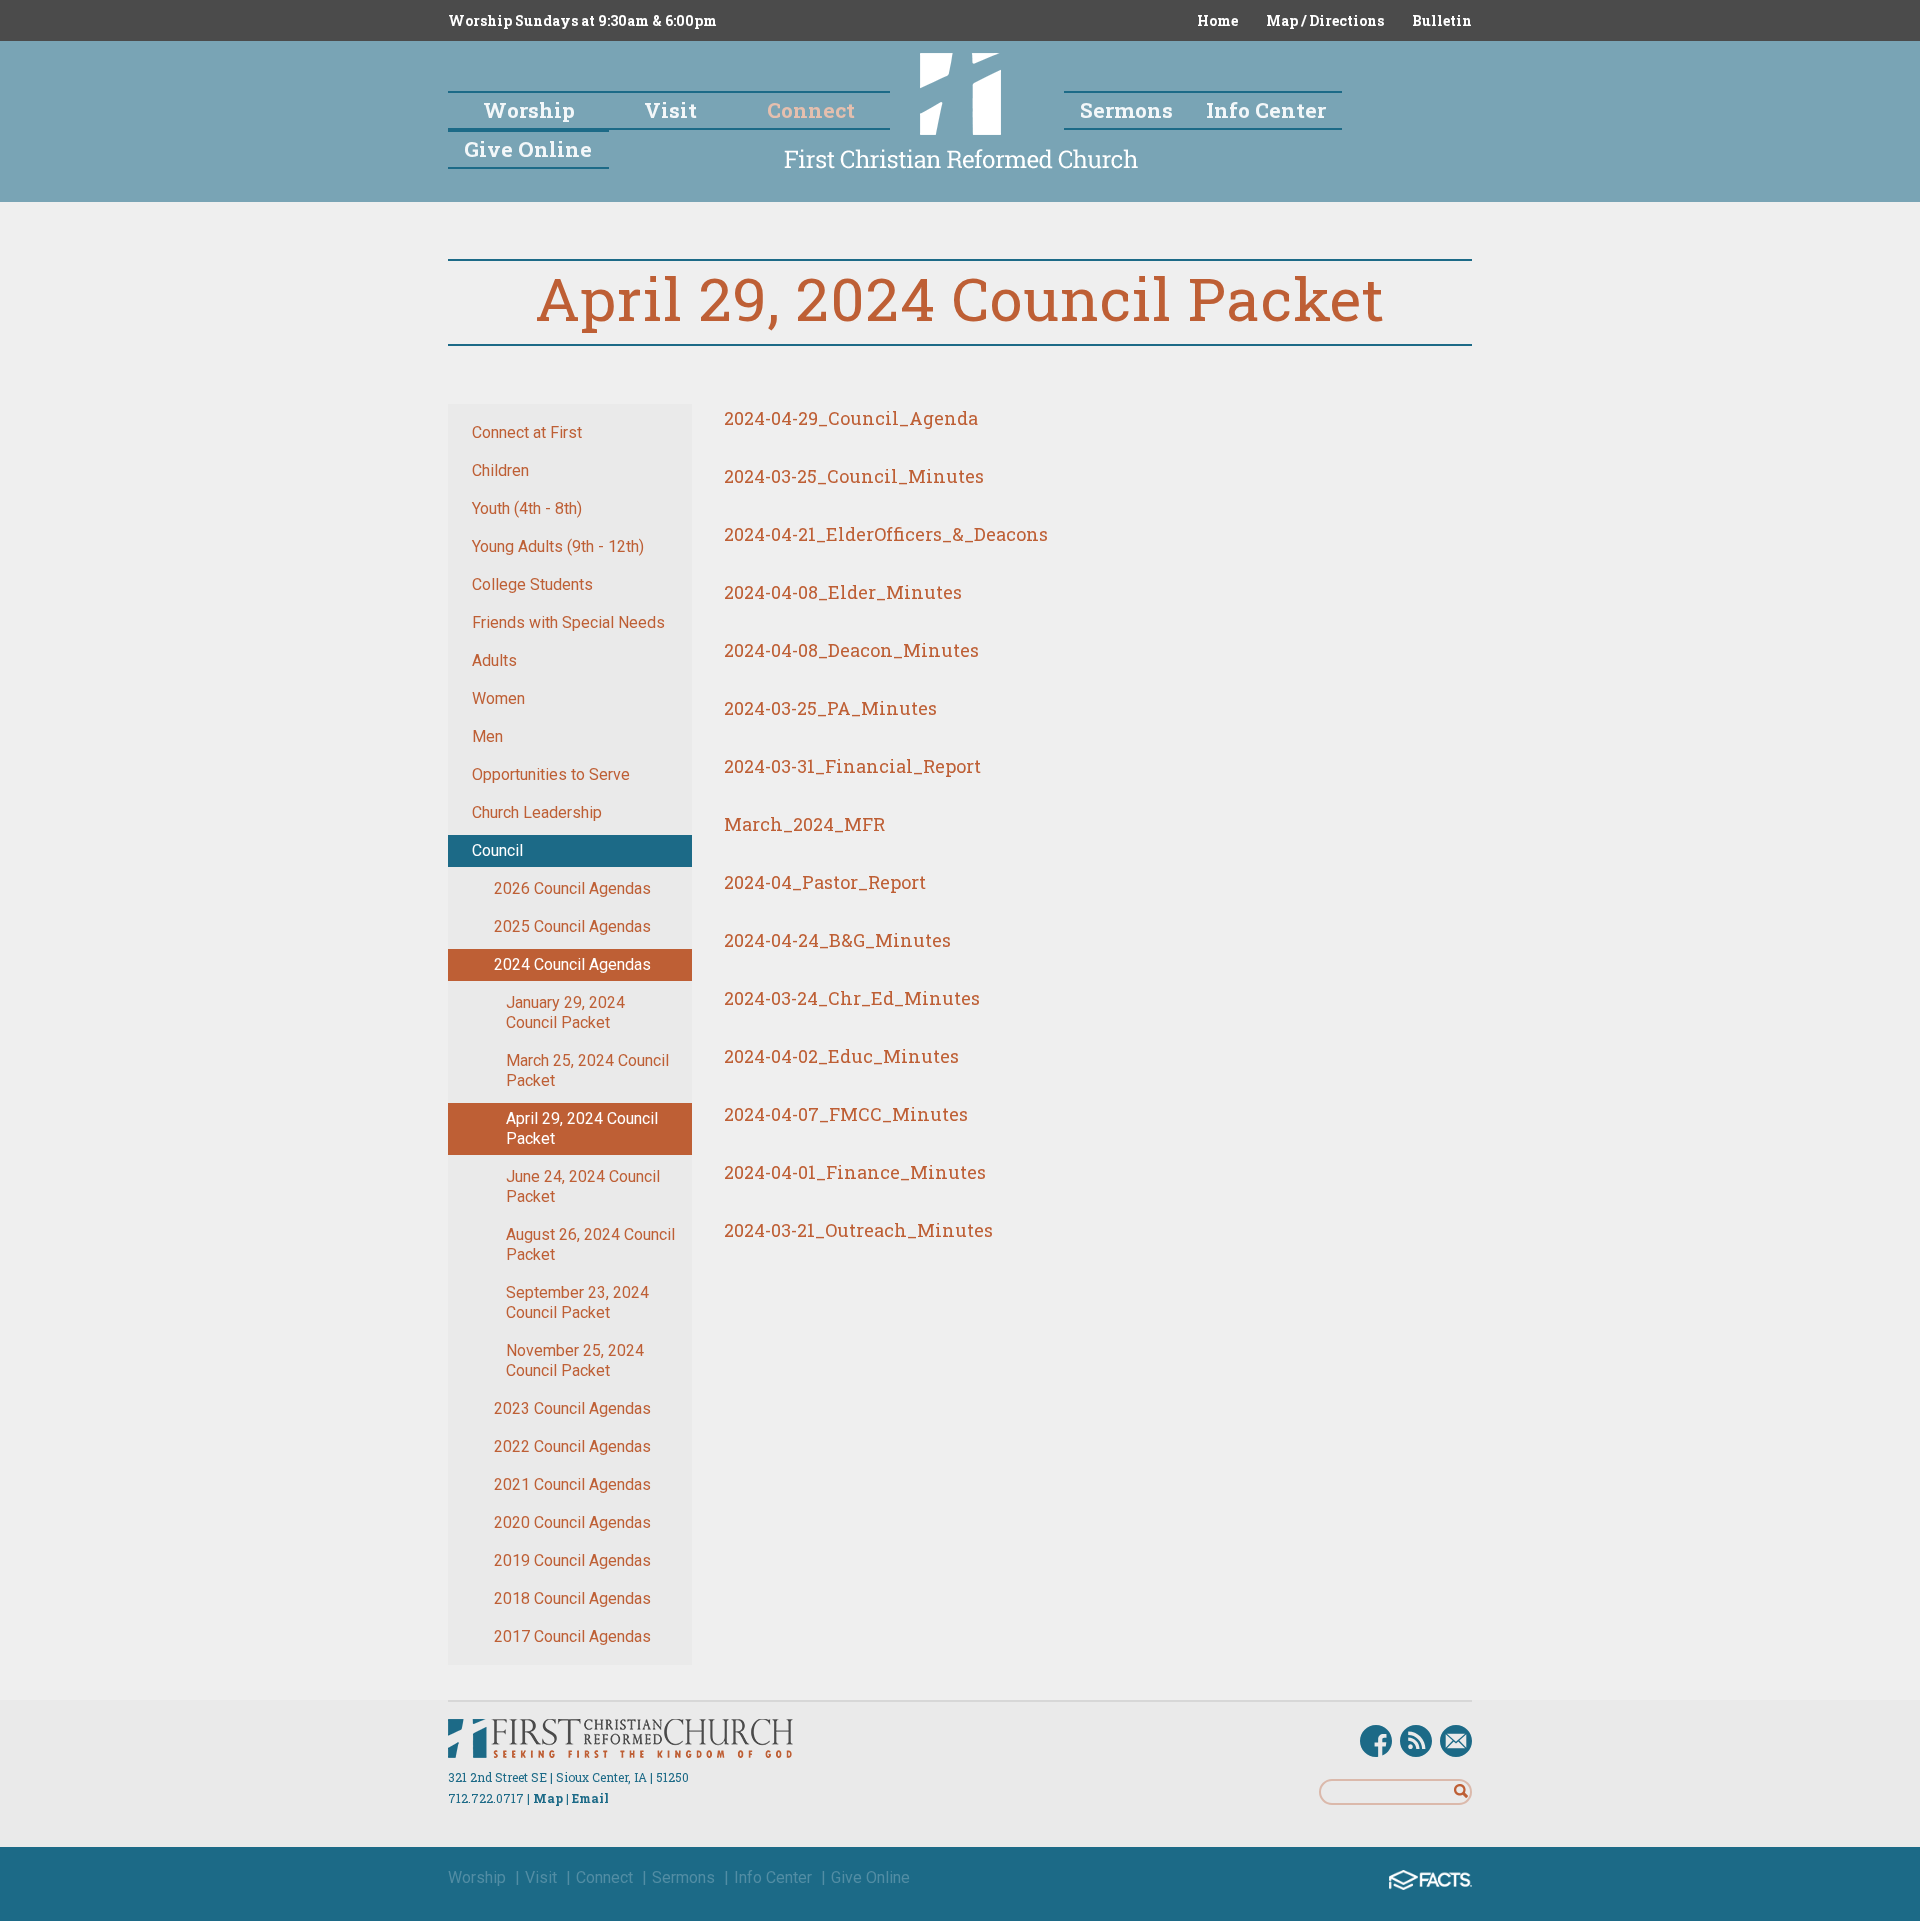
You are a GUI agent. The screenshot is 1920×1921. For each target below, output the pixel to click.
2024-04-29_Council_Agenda (851, 418)
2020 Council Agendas (572, 1522)
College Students (532, 584)
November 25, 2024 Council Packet (575, 1360)
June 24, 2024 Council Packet (583, 1186)
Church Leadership (537, 812)
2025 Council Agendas (572, 926)
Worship (477, 1877)
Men (487, 736)
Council (497, 850)
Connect (604, 1877)
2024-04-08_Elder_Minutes (843, 592)
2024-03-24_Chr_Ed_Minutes (852, 998)
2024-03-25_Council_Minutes (854, 476)
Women (498, 698)
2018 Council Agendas (572, 1598)
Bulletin (1442, 20)
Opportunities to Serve (551, 774)
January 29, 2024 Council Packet (565, 1012)
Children (500, 470)
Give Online (870, 1877)
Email (590, 1798)
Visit (541, 1877)
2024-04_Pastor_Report (825, 882)
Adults (494, 660)
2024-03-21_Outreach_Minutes (858, 1230)
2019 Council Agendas (572, 1560)
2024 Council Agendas (572, 964)
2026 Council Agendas (572, 888)
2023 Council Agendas (572, 1408)
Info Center (773, 1877)
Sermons (683, 1877)
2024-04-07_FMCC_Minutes (846, 1114)
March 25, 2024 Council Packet (587, 1070)
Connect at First (527, 432)
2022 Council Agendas (572, 1446)
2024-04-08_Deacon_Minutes (851, 650)
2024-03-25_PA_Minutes (830, 708)
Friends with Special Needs (568, 622)
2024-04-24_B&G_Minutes (837, 940)
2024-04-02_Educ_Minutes (841, 1056)
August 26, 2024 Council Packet (590, 1244)
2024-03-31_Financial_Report (852, 766)
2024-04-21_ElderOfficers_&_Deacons (886, 534)
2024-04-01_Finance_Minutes (855, 1172)
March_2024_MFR (804, 824)
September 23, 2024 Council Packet (577, 1302)
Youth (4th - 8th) (527, 508)
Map (548, 1798)
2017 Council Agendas (572, 1636)
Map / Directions (1325, 20)
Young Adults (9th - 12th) (558, 546)
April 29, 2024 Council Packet (582, 1128)
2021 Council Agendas (572, 1484)
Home (1217, 20)
